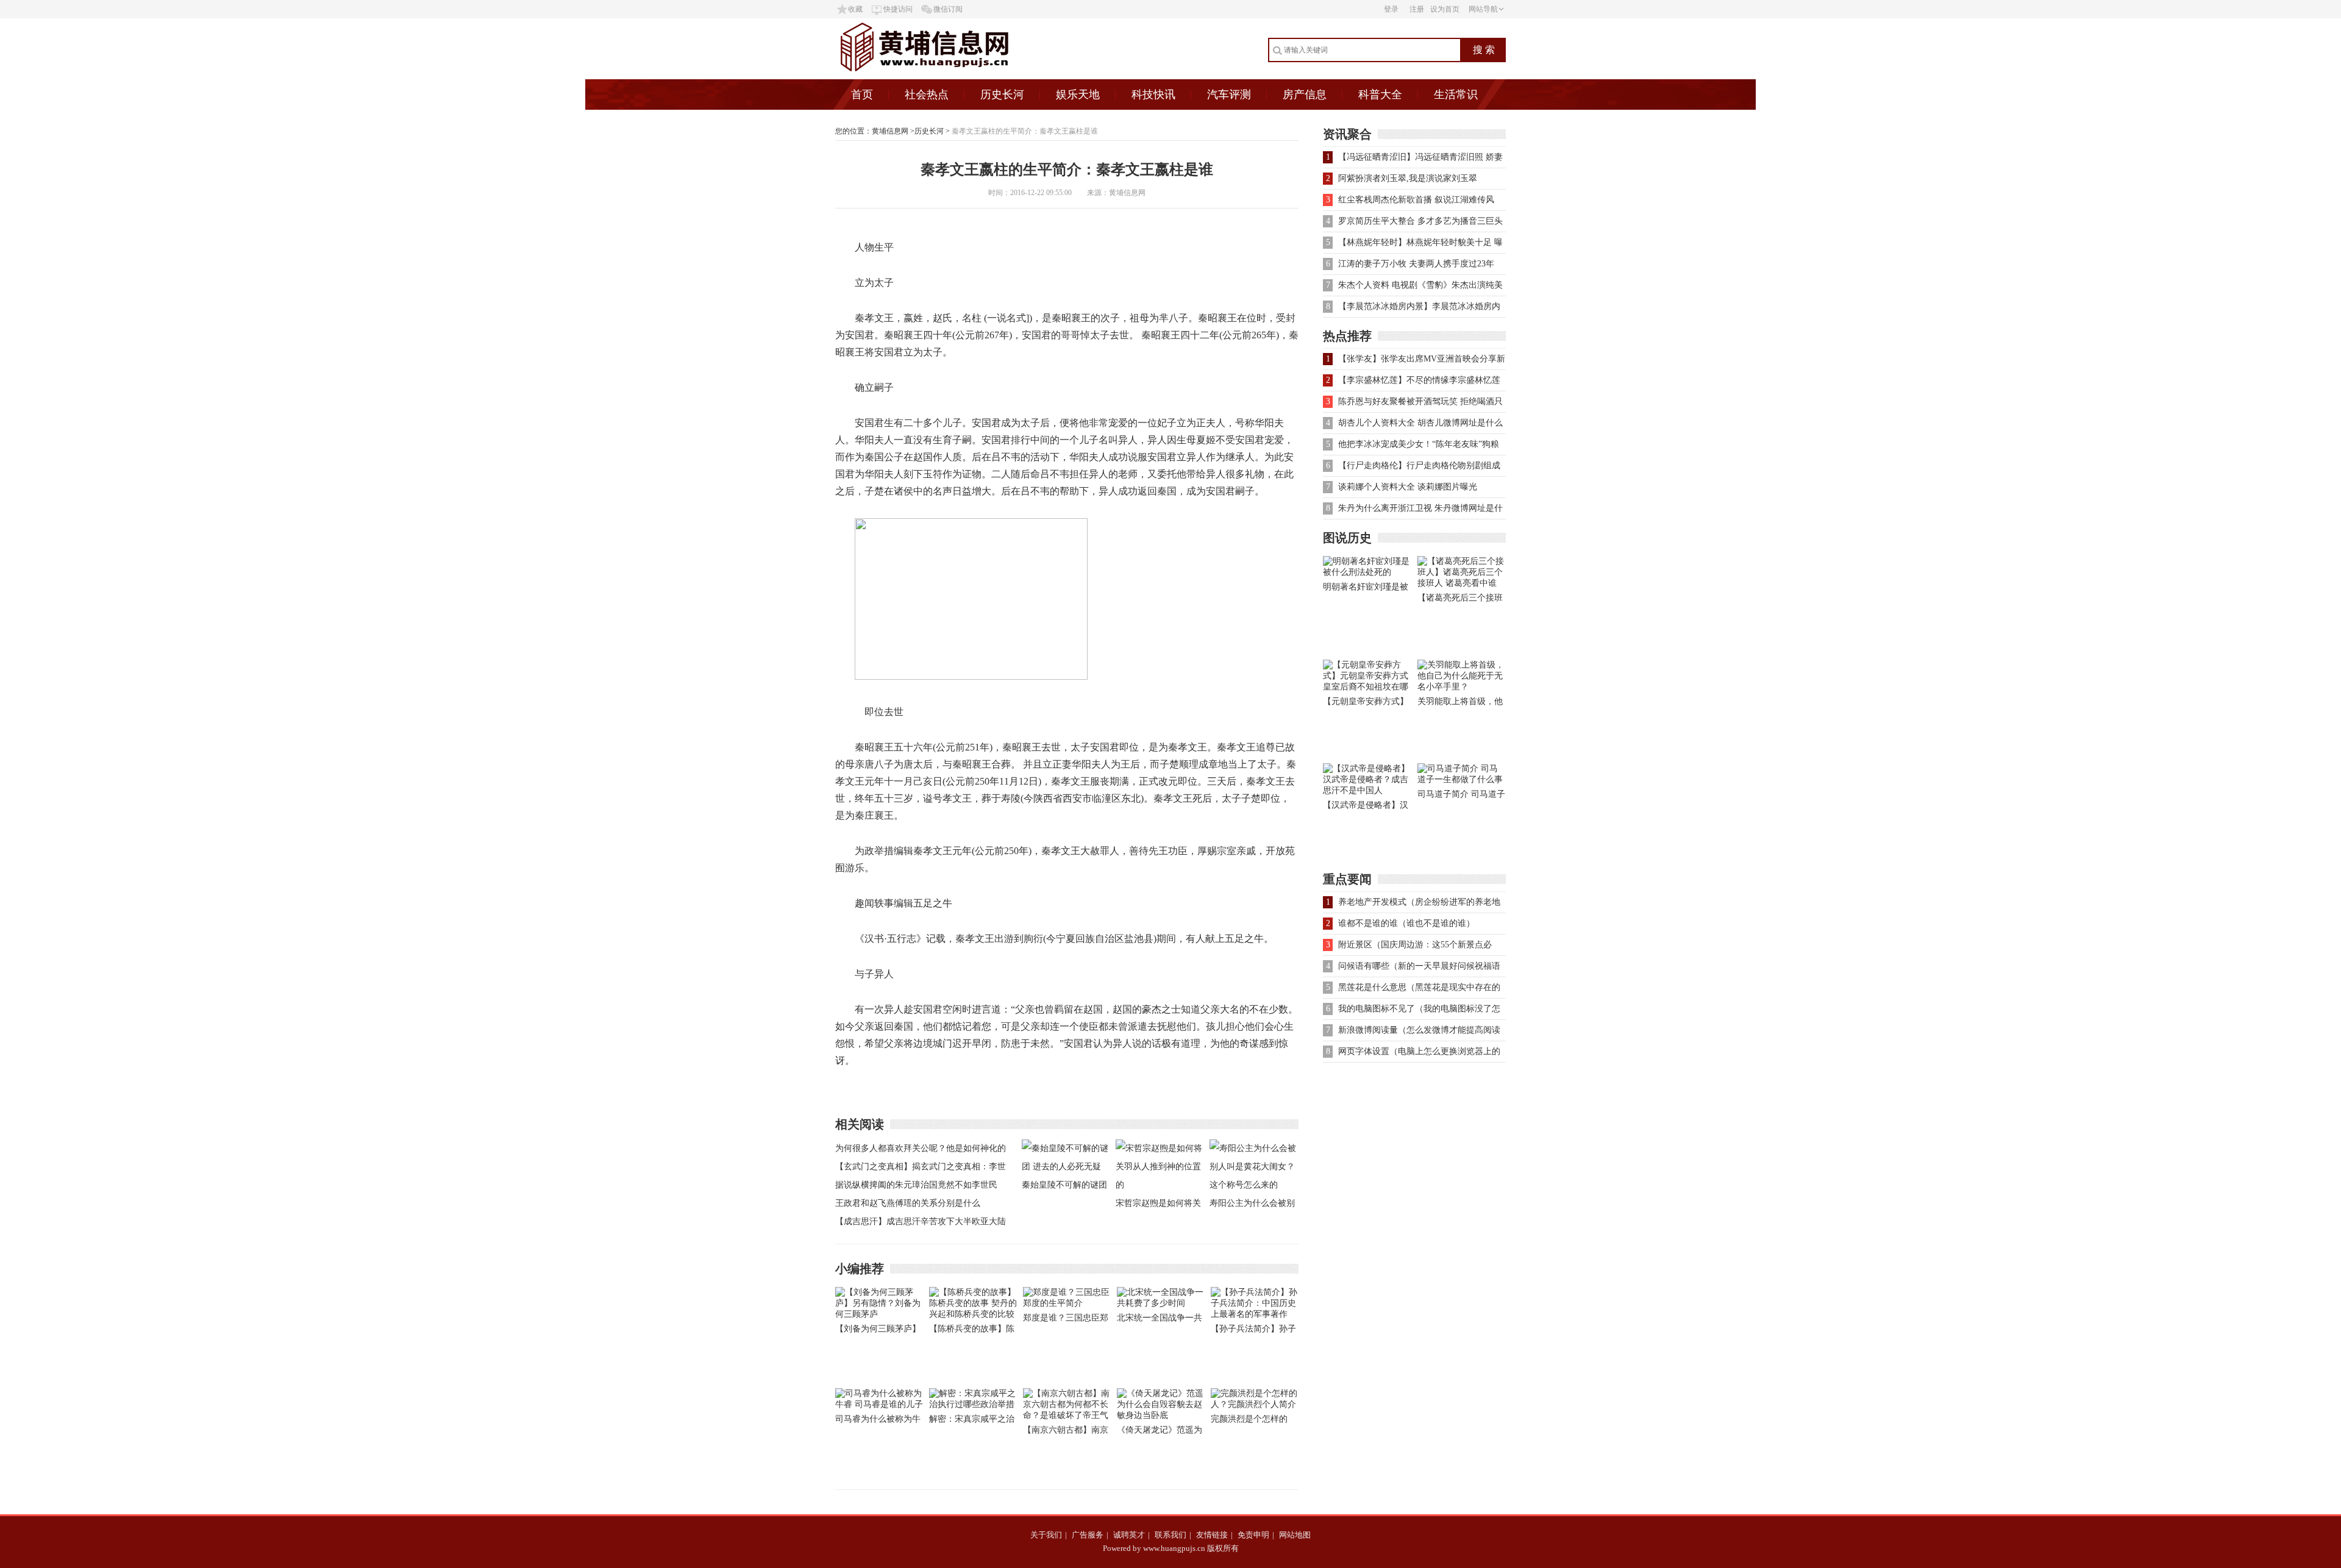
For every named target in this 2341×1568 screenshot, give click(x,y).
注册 (1417, 9)
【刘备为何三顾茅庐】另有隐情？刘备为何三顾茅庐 (878, 1331)
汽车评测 (1229, 94)
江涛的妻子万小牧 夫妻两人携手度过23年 (1416, 264)
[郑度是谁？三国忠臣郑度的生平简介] (1067, 1303)
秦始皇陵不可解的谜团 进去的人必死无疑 (1064, 1187)
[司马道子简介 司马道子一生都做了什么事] (1462, 779)
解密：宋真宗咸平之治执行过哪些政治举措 (972, 1421)
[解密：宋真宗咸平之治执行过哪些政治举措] (973, 1404)
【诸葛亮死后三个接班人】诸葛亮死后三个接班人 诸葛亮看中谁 (1460, 600)
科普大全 (1380, 94)
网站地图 (1295, 1535)
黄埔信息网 (890, 131)
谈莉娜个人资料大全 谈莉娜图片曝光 (1408, 487)
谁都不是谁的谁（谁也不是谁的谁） (1406, 923)
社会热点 (927, 94)
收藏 (855, 9)
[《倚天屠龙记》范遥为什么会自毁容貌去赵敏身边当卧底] (1161, 1415)
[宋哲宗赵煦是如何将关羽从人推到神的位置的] (1160, 1185)
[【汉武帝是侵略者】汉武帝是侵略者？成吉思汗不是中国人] (1367, 790)
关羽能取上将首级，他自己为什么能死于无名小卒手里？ (1460, 704)
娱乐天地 (1078, 94)
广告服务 (1088, 1535)
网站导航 (1483, 9)
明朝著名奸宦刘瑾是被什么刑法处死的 (1366, 589)
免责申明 (1253, 1535)
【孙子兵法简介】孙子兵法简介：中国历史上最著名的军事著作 (1253, 1331)
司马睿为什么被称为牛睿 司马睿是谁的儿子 (878, 1421)
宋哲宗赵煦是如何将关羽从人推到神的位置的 (1158, 1206)
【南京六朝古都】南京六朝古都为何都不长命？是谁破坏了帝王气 (1066, 1432)
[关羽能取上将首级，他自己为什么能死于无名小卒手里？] (1462, 687)
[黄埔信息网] (956, 77)
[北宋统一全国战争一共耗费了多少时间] (1161, 1303)
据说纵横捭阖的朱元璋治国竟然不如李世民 (916, 1185)
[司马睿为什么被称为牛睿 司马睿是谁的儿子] (879, 1404)
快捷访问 (898, 9)
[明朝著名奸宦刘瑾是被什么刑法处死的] (1367, 572)
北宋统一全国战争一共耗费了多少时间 (1160, 1320)
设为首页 (1445, 9)
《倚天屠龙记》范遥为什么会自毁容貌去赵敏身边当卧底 (1160, 1432)
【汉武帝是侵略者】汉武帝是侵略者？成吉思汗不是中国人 (1366, 807)
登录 (1391, 9)
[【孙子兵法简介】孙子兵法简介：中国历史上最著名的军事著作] (1255, 1314)
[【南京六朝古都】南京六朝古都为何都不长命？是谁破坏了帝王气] (1067, 1415)
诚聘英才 (1129, 1535)
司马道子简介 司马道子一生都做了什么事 (1461, 796)
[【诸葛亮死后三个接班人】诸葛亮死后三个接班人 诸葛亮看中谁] (1462, 583)
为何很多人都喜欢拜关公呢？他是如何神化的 (921, 1148)
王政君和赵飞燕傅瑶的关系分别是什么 (908, 1203)
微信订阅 (948, 9)
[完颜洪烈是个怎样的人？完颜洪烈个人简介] (1255, 1404)
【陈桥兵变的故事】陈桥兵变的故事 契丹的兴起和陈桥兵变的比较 (973, 1331)
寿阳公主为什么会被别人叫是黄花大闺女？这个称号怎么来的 (1252, 1206)
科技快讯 (1153, 94)
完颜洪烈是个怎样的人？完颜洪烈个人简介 (1253, 1421)
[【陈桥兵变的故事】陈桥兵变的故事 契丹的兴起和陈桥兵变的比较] (973, 1314)
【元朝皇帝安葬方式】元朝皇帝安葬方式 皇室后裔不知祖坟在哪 (1367, 704)
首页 (862, 94)
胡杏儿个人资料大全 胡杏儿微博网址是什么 (1420, 423)
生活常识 (1456, 94)
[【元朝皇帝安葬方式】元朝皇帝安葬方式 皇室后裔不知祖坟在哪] (1367, 687)
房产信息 (1305, 94)
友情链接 (1212, 1535)
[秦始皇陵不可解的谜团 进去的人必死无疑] (1066, 1167)
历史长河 (1002, 94)
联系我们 (1170, 1535)
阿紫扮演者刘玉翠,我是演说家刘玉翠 (1408, 178)
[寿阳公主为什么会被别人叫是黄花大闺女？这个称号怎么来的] (1253, 1185)
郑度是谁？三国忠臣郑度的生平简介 (1066, 1320)
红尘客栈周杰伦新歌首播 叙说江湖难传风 (1416, 200)
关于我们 (1046, 1535)
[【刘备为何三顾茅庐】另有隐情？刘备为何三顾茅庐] (879, 1314)
